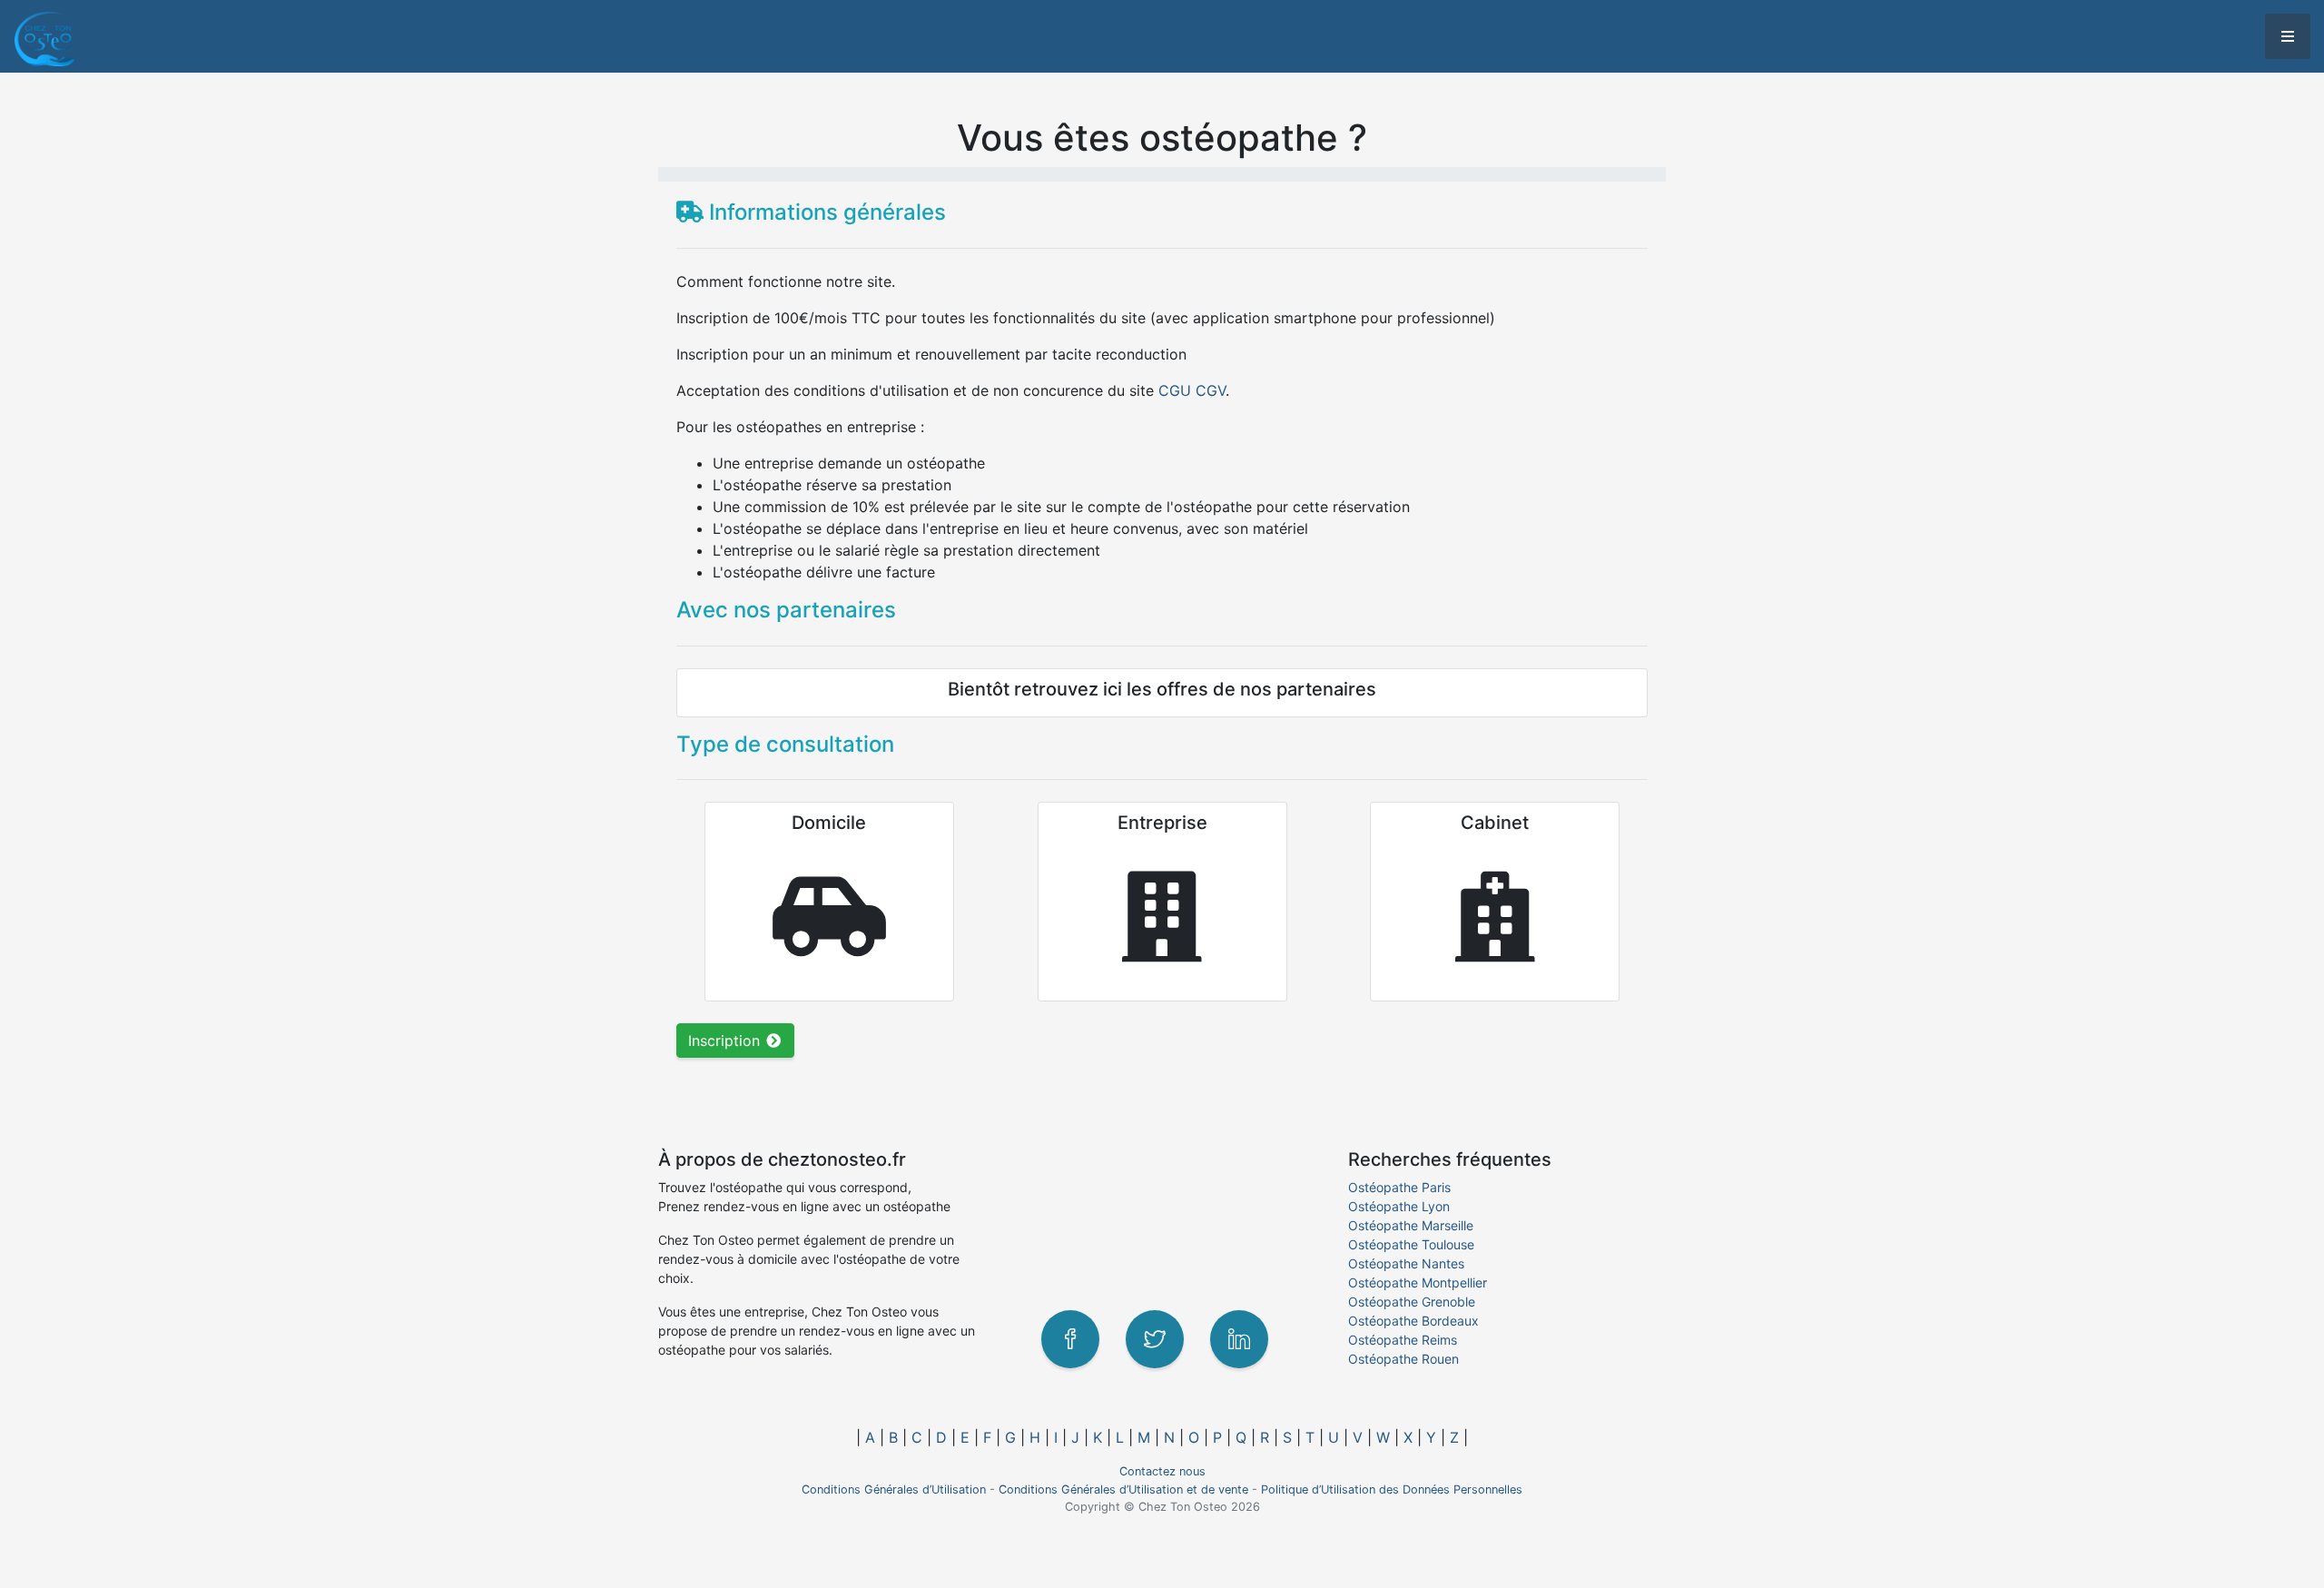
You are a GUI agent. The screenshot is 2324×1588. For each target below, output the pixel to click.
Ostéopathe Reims (1403, 1340)
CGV (1211, 390)
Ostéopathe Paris (1399, 1187)
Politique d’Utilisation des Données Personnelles (1392, 1489)
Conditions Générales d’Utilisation (894, 1489)
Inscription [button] (726, 1041)
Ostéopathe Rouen (1403, 1359)
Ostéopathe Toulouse (1411, 1244)
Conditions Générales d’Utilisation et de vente (1123, 1489)
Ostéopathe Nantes (1406, 1263)
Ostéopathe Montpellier (1418, 1282)
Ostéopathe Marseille (1411, 1225)
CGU (1175, 390)
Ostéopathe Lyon (1399, 1206)
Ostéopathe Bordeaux (1413, 1321)
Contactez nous (1162, 1471)
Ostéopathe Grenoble (1412, 1302)
